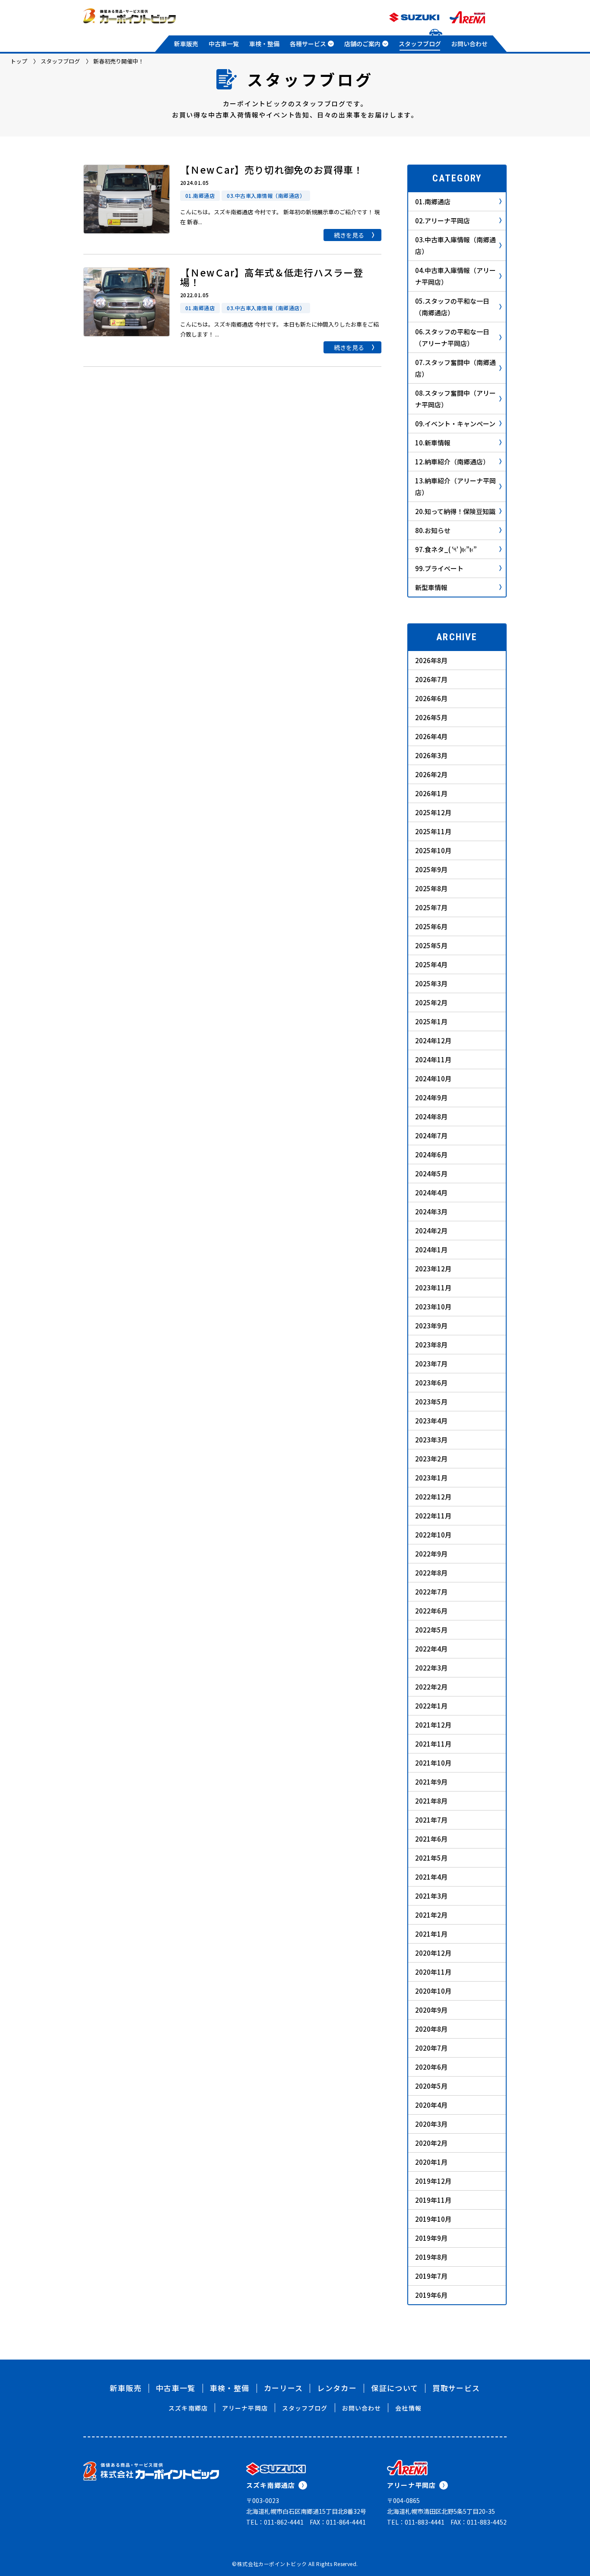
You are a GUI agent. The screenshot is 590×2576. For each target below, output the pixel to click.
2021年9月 (431, 1782)
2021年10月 (433, 1763)
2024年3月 (431, 1212)
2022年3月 (431, 1668)
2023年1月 (431, 1478)
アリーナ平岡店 (245, 2408)
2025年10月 (433, 850)
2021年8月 (431, 1801)
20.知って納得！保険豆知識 (455, 511)
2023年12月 (433, 1269)
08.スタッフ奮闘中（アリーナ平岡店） (455, 399)
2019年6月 (431, 2295)
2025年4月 (431, 964)
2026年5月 (431, 717)
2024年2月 (431, 1231)
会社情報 (408, 2408)
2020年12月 (433, 1953)
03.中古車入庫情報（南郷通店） (455, 245)
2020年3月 (431, 2124)
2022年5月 (431, 1630)
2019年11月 (433, 2200)
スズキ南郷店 (188, 2408)
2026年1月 (431, 793)
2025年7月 (431, 907)
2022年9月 (431, 1554)
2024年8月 (431, 1116)
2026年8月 (431, 660)
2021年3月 (431, 1896)
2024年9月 (431, 1097)
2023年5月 (431, 1402)
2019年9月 (431, 2238)
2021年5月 (431, 1858)
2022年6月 (431, 1611)
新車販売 (186, 44)
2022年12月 (433, 1497)
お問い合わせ (469, 44)
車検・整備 (264, 44)
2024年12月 (433, 1040)
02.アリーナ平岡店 (442, 221)
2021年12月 (433, 1725)
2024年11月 (433, 1059)
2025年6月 (431, 926)
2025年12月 (433, 812)
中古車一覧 (224, 44)
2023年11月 (433, 1288)
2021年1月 (431, 1934)
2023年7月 (431, 1364)
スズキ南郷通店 (271, 2485)
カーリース (284, 2388)
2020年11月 (433, 1972)
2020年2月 (431, 2143)
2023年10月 (433, 1307)
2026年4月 (431, 736)
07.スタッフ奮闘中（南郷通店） (455, 368)
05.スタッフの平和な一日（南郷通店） (452, 307)
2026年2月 (431, 774)
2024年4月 (431, 1193)
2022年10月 (433, 1535)
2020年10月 (433, 1991)
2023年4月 (431, 1421)
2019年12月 (433, 2181)
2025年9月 (431, 869)
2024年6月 (431, 1155)
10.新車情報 (433, 443)
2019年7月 (431, 2276)
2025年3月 (431, 983)
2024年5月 (431, 1174)
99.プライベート (439, 568)
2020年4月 (431, 2105)
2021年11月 (433, 1744)
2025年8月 (431, 888)
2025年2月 (431, 1002)
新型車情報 (431, 587)
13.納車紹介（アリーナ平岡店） (455, 486)
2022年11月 (433, 1516)
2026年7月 (431, 679)
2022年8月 (431, 1573)
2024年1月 (431, 1250)
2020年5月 (431, 2086)
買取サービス (456, 2388)
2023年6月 (431, 1383)
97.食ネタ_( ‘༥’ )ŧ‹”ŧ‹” (446, 549)
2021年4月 (431, 1877)
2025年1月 (431, 1021)
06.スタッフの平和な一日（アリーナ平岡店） (452, 337)
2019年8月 (431, 2257)
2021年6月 (431, 1839)
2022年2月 (431, 1687)
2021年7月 (431, 1820)
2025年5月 (431, 945)
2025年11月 (433, 831)
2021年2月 (431, 1915)
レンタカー (337, 2388)
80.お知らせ (433, 530)
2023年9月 (431, 1326)
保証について (395, 2388)
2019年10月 (433, 2219)
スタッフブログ (420, 44)
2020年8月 (431, 2029)
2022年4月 (431, 1649)
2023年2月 (431, 1459)
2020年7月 (431, 2048)
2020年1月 (431, 2162)
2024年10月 (433, 1078)
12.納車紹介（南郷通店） (452, 462)
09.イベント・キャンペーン (455, 424)
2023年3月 (431, 1440)
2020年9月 (431, 2010)
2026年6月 (431, 698)
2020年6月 (431, 2067)
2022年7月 (431, 1592)
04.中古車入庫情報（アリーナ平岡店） (455, 276)
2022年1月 (431, 1706)
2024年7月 (431, 1136)
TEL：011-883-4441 (416, 2522)
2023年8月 (431, 1345)
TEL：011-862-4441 (275, 2522)
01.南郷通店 (433, 202)
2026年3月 (431, 755)
